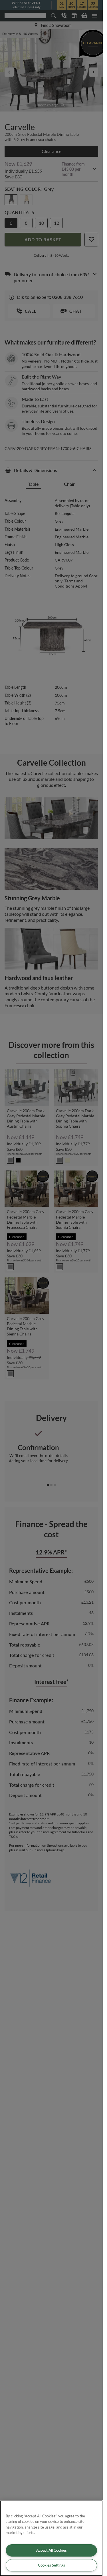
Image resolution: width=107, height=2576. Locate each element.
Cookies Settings (52, 2565)
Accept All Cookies (52, 2550)
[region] (51, 2538)
